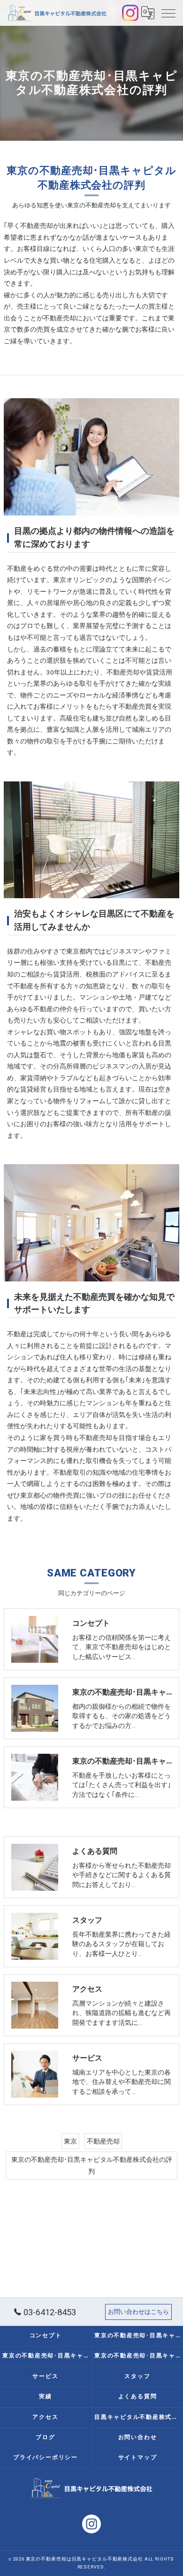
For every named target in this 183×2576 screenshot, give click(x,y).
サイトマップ (138, 2457)
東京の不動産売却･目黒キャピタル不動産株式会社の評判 (92, 2165)
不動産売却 (103, 2141)
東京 (70, 2141)
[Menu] (168, 13)
